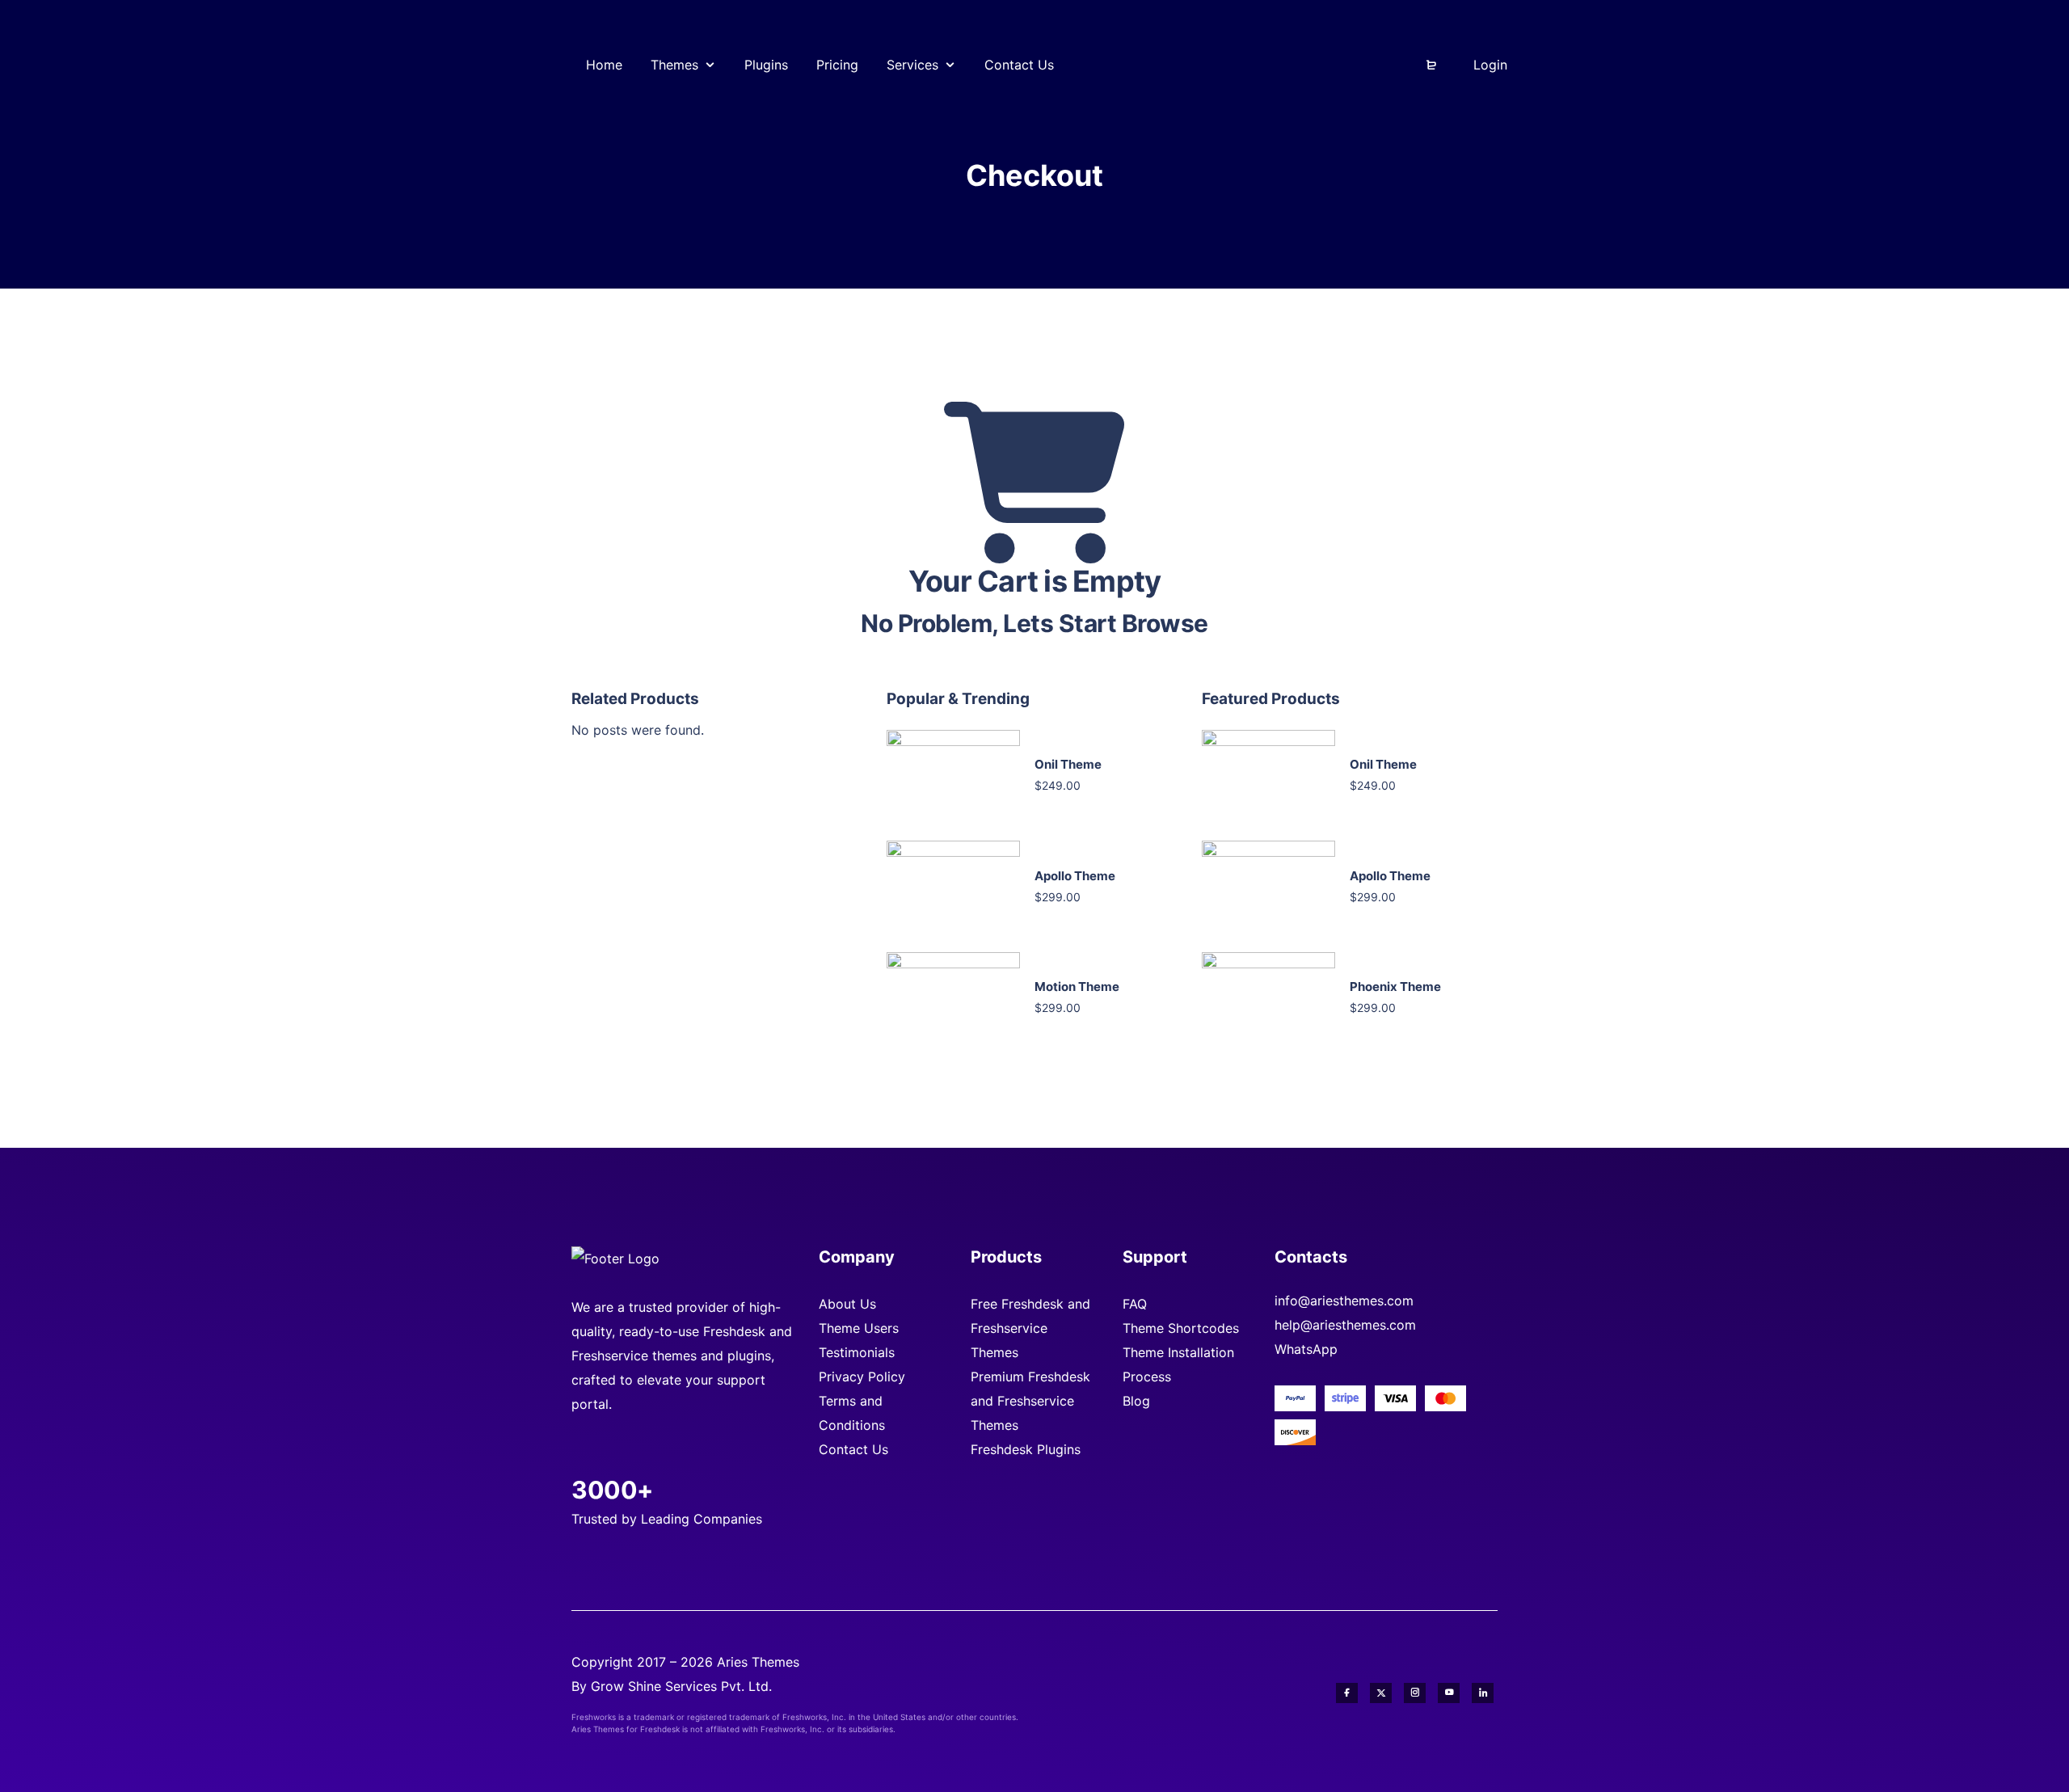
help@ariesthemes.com (1345, 1325)
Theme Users (859, 1328)
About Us (847, 1304)
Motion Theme (1077, 987)
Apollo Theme (1075, 876)
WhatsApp (1306, 1349)
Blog (1136, 1401)
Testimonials (857, 1352)
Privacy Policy (862, 1377)
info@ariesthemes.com (1344, 1301)
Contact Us (853, 1449)
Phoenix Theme (1395, 987)
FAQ (1135, 1304)
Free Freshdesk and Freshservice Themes (1030, 1328)
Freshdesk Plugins (1026, 1449)
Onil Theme (1068, 764)
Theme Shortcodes (1181, 1328)
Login (1488, 65)
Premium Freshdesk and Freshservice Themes (1030, 1401)
